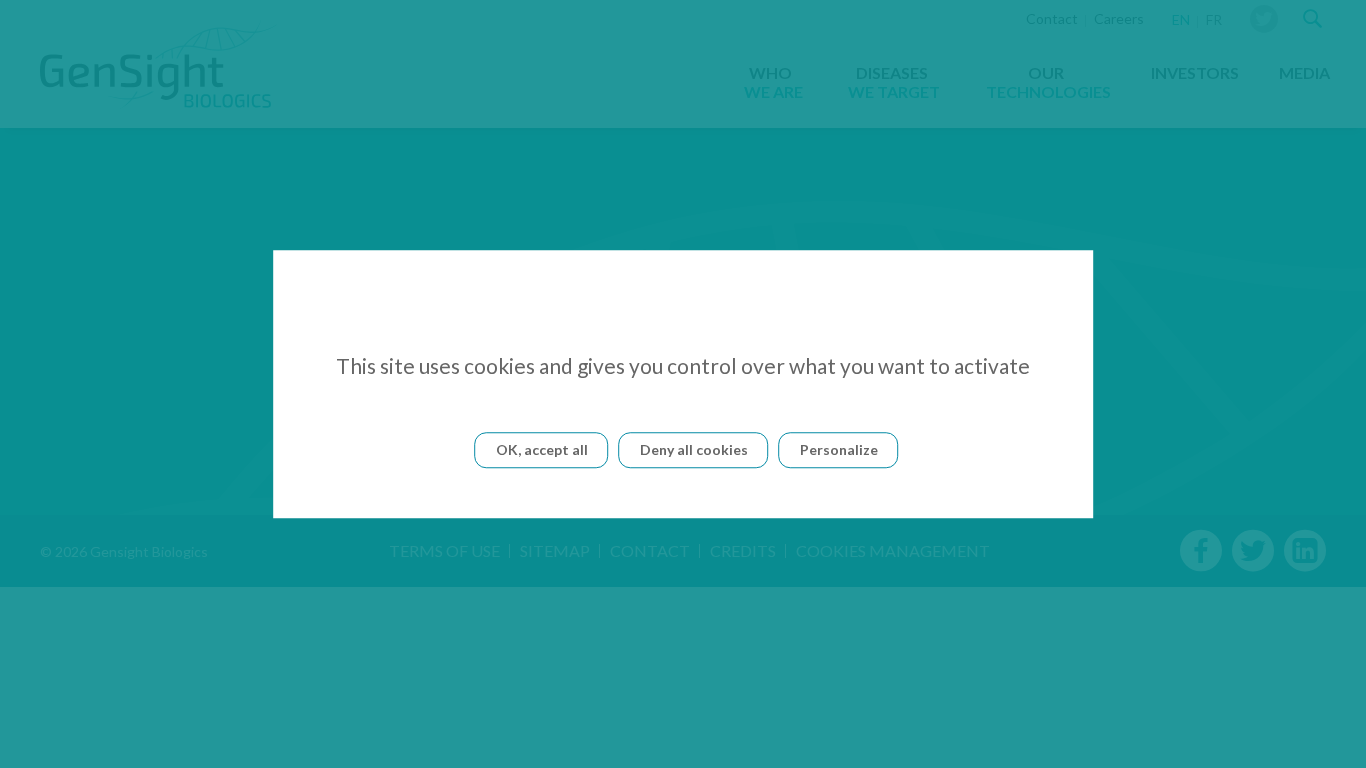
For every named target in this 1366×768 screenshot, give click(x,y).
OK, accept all (542, 449)
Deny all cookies (694, 449)
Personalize (839, 449)
